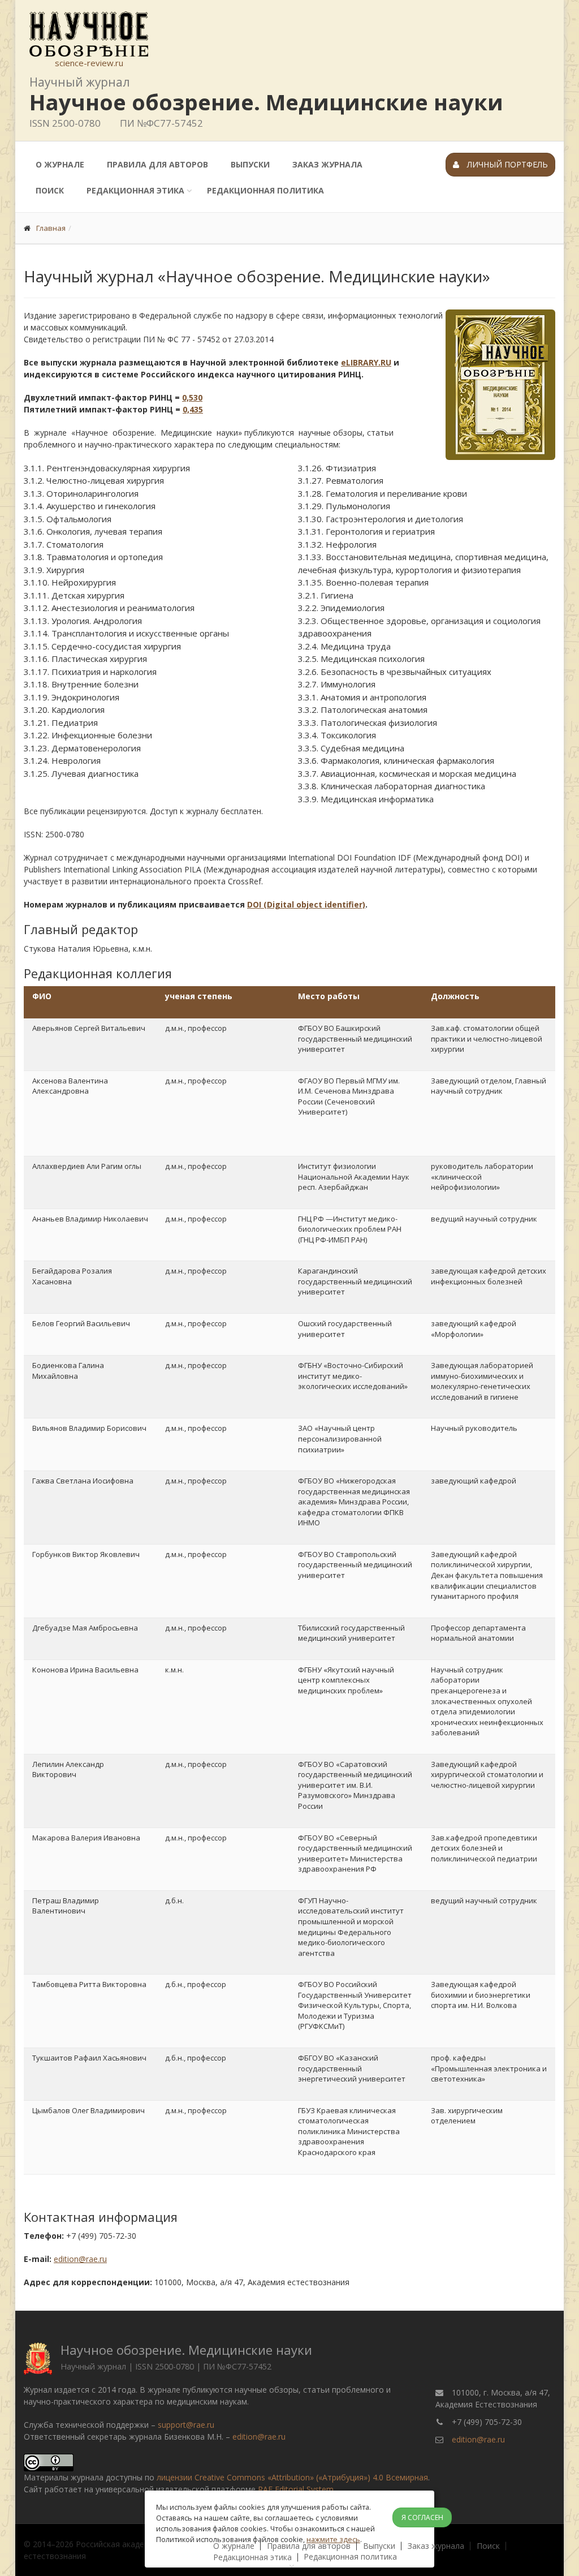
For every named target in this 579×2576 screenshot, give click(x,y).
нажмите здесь (333, 2539)
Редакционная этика (135, 190)
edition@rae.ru (80, 2259)
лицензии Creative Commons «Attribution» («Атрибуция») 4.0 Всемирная (292, 2477)
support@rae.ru (186, 2425)
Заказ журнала (327, 164)
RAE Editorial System (296, 2489)
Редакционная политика (265, 190)
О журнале (60, 164)
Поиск (50, 190)
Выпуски (250, 164)
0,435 (193, 409)
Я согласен (422, 2517)
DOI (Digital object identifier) (306, 904)
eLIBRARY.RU (366, 362)
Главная (51, 228)
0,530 (192, 397)
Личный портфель (506, 164)
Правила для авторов (157, 164)
